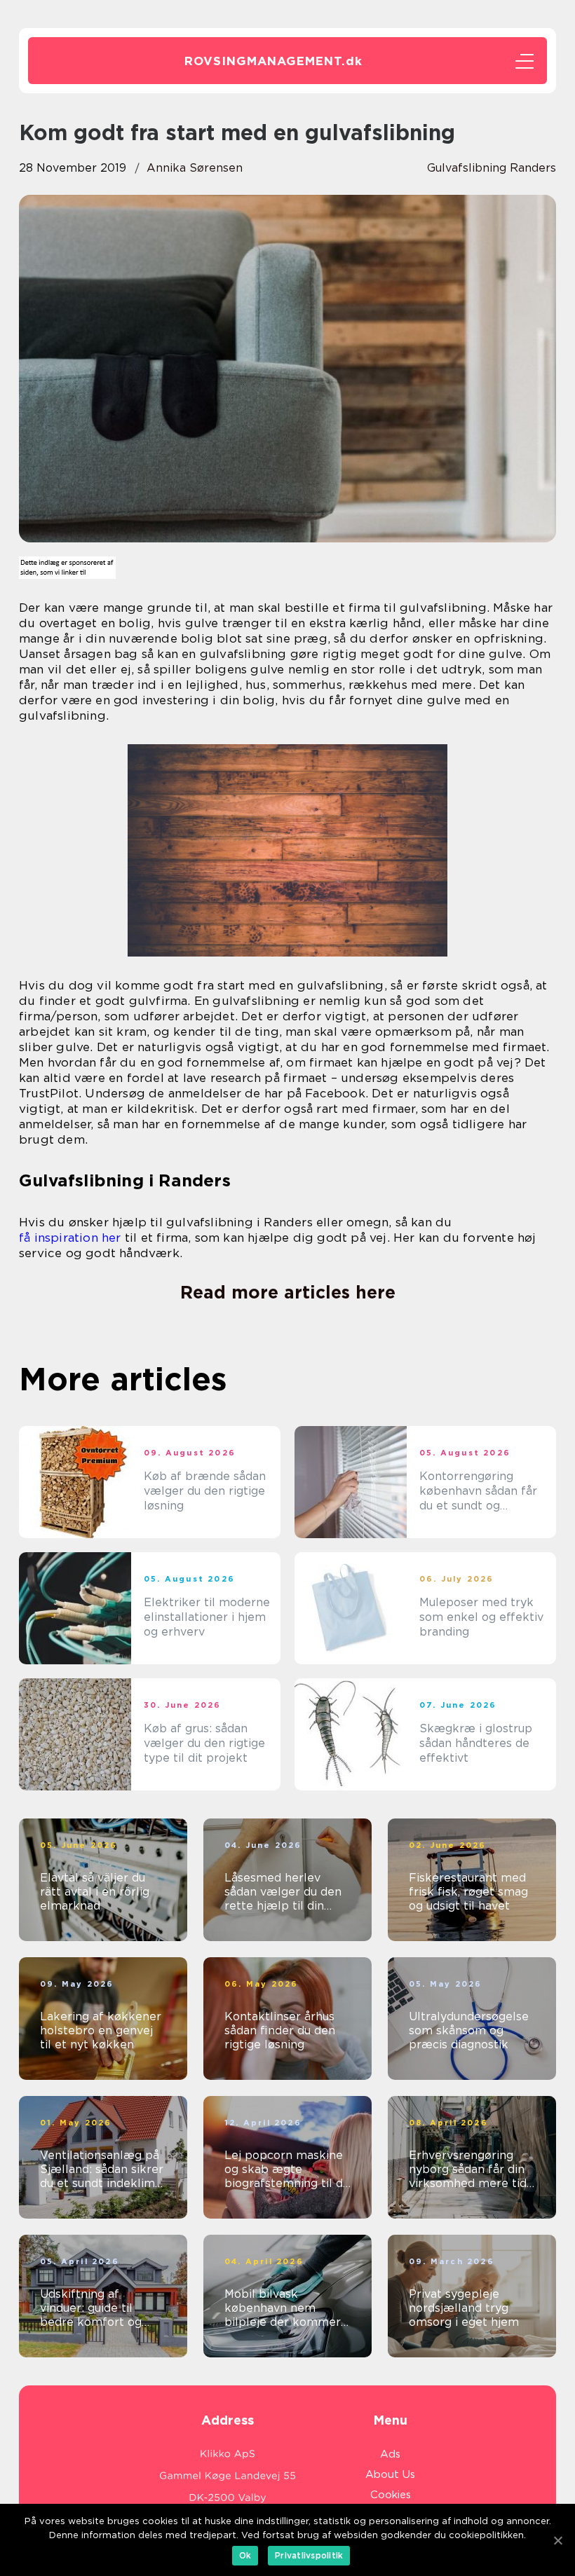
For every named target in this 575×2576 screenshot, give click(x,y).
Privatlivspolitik (309, 2555)
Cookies (391, 2495)
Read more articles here (288, 1292)
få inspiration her (70, 1238)
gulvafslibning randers (492, 168)
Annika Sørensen (195, 168)
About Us (390, 2474)
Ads (390, 2454)
